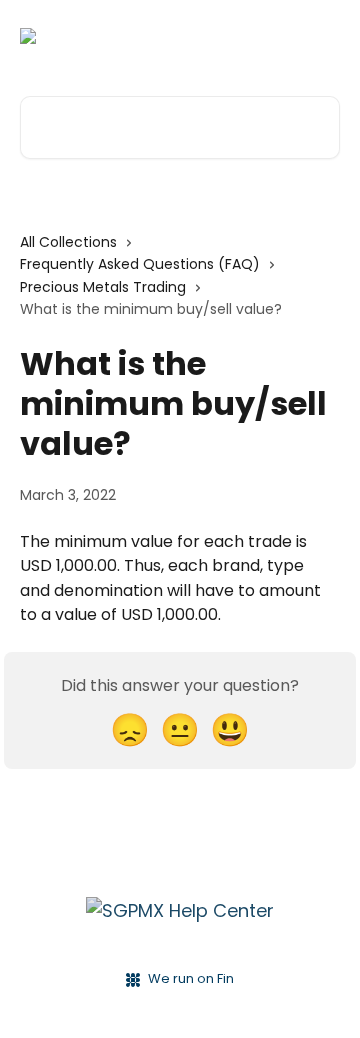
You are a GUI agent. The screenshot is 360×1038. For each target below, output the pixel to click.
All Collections (68, 242)
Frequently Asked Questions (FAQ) (140, 264)
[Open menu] (322, 36)
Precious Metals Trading (103, 287)
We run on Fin (191, 978)
